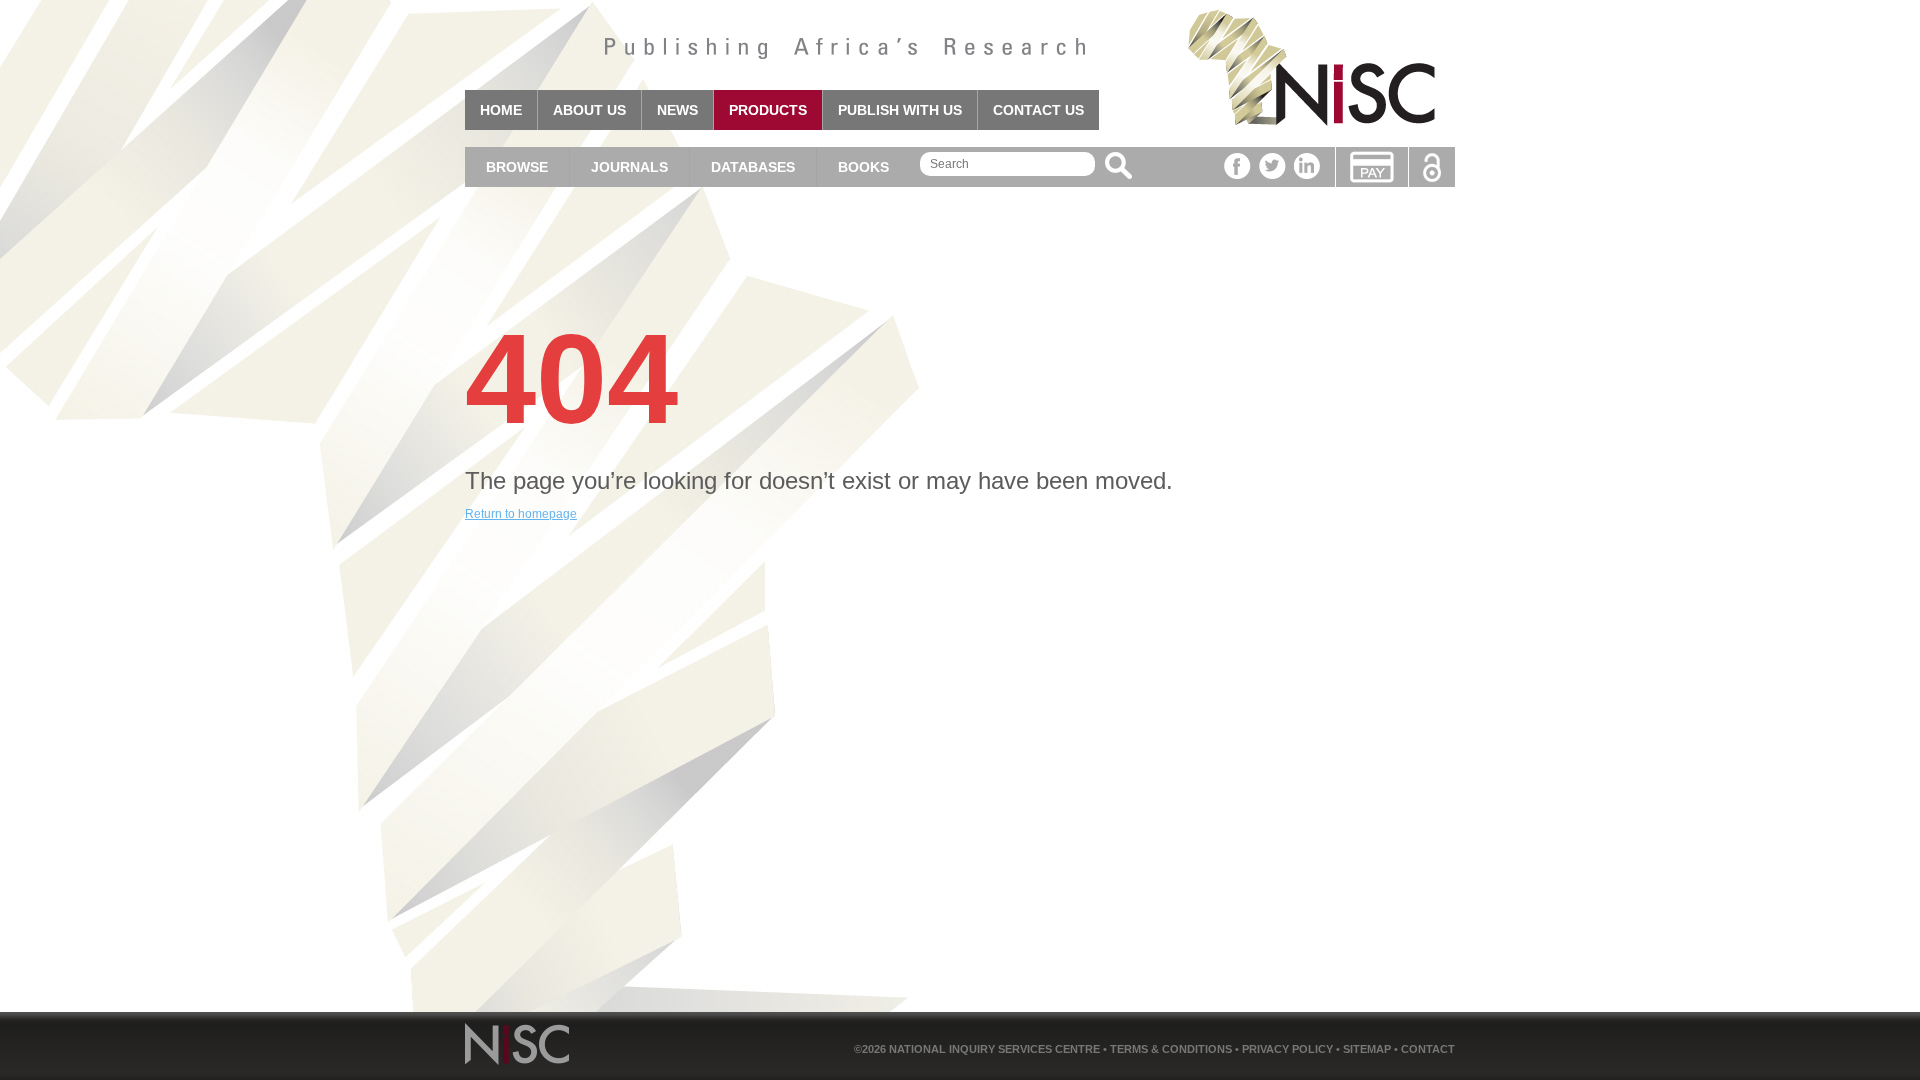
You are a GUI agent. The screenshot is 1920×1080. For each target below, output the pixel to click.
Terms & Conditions (1172, 1049)
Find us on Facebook (1237, 166)
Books (863, 167)
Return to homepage (521, 514)
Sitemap (1368, 1049)
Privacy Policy (1289, 1049)
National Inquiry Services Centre (996, 1049)
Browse (517, 167)
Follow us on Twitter (1272, 166)
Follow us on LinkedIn (1307, 166)
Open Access (1432, 167)
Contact (1428, 1049)
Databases (753, 167)
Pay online (1372, 167)
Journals (629, 167)
